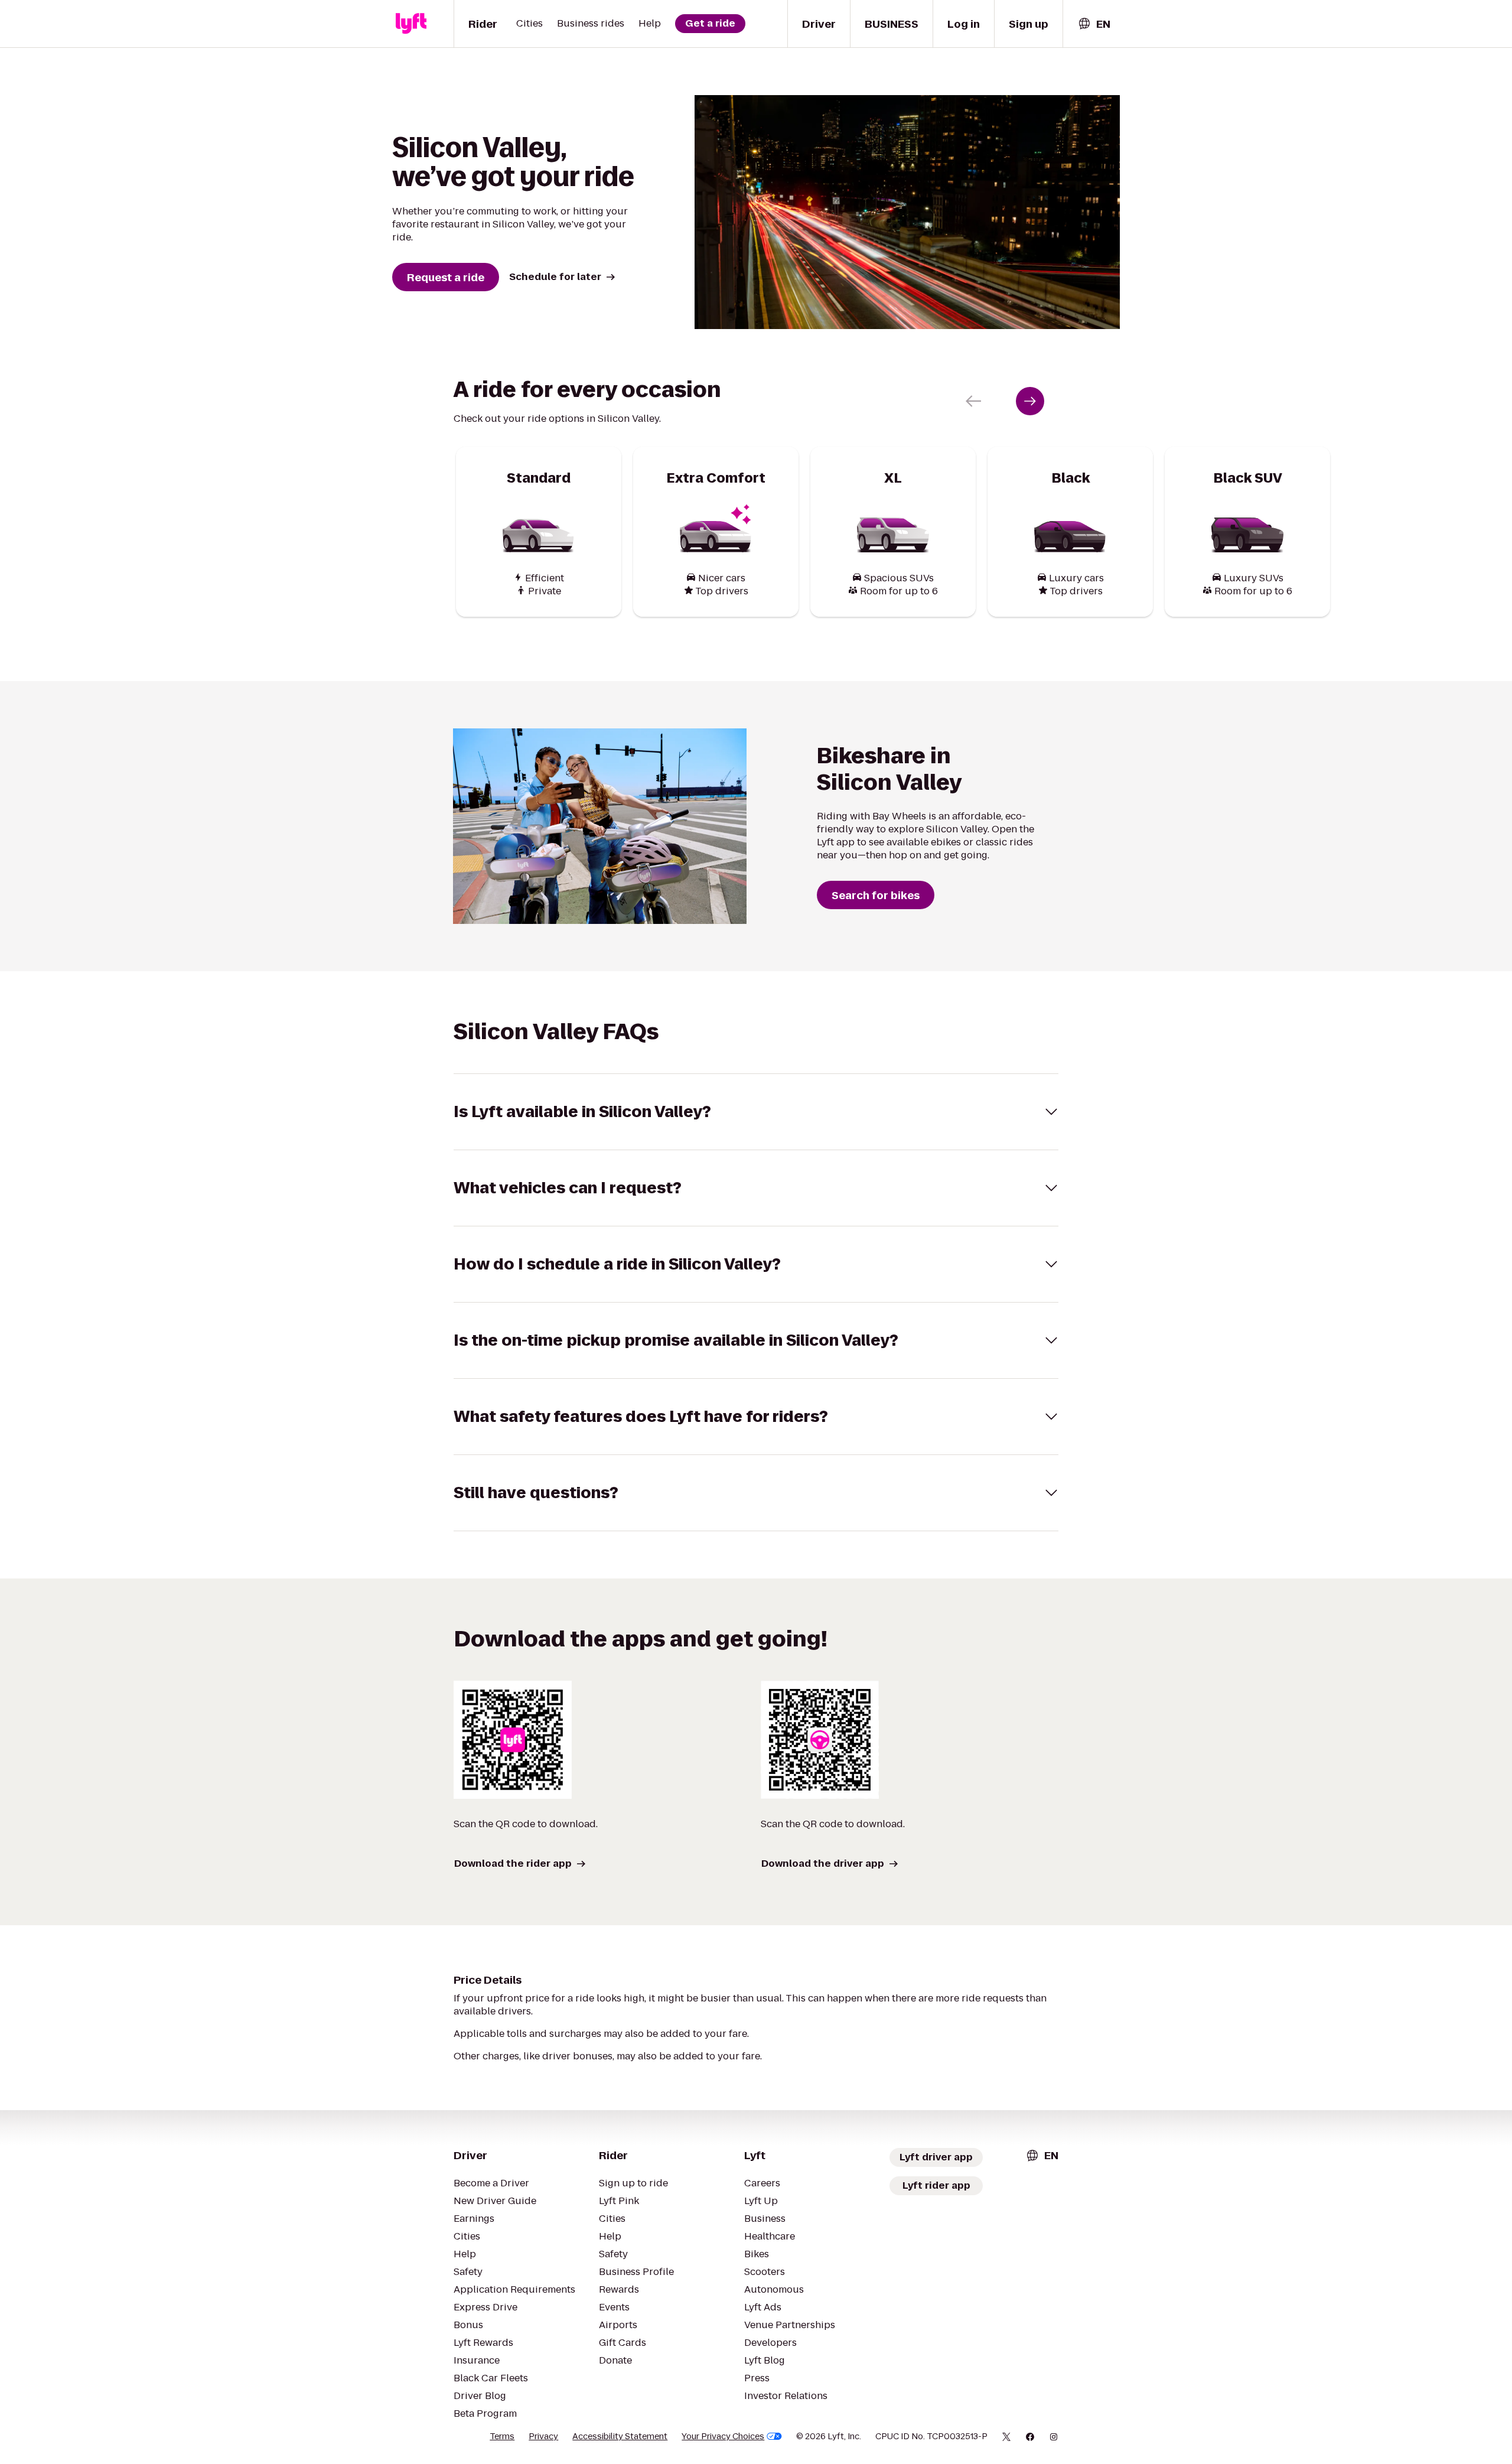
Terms (502, 2436)
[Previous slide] (973, 401)
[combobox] (1094, 24)
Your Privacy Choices (723, 2436)
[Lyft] (411, 24)
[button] (756, 1112)
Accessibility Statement (620, 2436)
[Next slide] (1030, 401)
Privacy (543, 2436)
